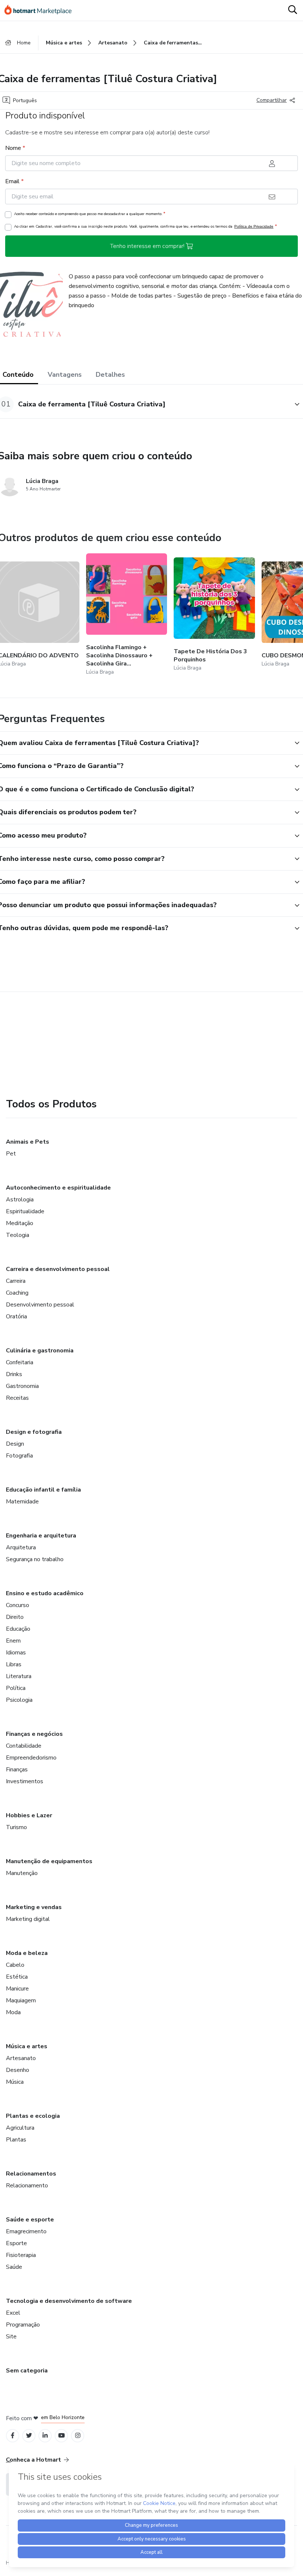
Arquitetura (21, 1547)
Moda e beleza (27, 1953)
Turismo (16, 1827)
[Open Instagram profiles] (78, 2436)
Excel (13, 2313)
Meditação (20, 1223)
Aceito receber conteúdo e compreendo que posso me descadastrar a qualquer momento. (90, 214)
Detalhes (110, 375)
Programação (23, 2325)
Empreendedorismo (31, 1758)
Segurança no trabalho (35, 1559)
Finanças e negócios (34, 1734)
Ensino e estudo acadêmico (45, 1593)
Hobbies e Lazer (29, 1815)
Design (15, 1444)
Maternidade (22, 1502)
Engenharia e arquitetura (41, 1536)
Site (11, 2337)
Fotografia (19, 1456)
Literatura (19, 1676)
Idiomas (16, 1653)
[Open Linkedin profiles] (45, 2436)
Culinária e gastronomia (40, 1351)
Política (16, 1688)
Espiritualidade (25, 1211)
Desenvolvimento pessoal (40, 1305)
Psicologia (19, 1700)
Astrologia (20, 1200)
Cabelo (15, 1965)
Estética (17, 1977)
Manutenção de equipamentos (49, 1861)
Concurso (18, 1605)
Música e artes (27, 2046)
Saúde (14, 2267)
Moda (13, 2012)
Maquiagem (21, 2000)
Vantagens (65, 375)
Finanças (17, 1770)
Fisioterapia (21, 2255)
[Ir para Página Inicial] (41, 10)
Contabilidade (24, 1746)
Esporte (16, 2243)
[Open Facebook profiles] (13, 2436)
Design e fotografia (34, 1432)
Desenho (18, 2070)
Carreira (16, 1281)
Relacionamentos (31, 2174)
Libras (14, 1664)
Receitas (17, 1398)
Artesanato (21, 2058)
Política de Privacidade (254, 226)
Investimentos (25, 1781)
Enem (13, 1641)
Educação (18, 1629)
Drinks (14, 1374)
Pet (11, 1154)
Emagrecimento (26, 2231)
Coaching (17, 1293)
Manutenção (22, 1873)
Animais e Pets (28, 1142)
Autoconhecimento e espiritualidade (58, 1188)
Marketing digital (28, 1919)
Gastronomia (22, 1386)
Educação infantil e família (43, 1490)
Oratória (16, 1316)
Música (15, 2082)
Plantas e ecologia (33, 2116)
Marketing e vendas (34, 1907)
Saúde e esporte (30, 2220)
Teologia (18, 1235)
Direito (15, 1617)
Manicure (17, 1989)
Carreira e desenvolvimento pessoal (58, 1269)
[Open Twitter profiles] (29, 2436)
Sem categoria (27, 2371)
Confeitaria (20, 1362)
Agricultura (20, 2128)
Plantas (16, 2140)
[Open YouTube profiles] (62, 2436)
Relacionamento (27, 2186)
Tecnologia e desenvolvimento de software (69, 2301)
